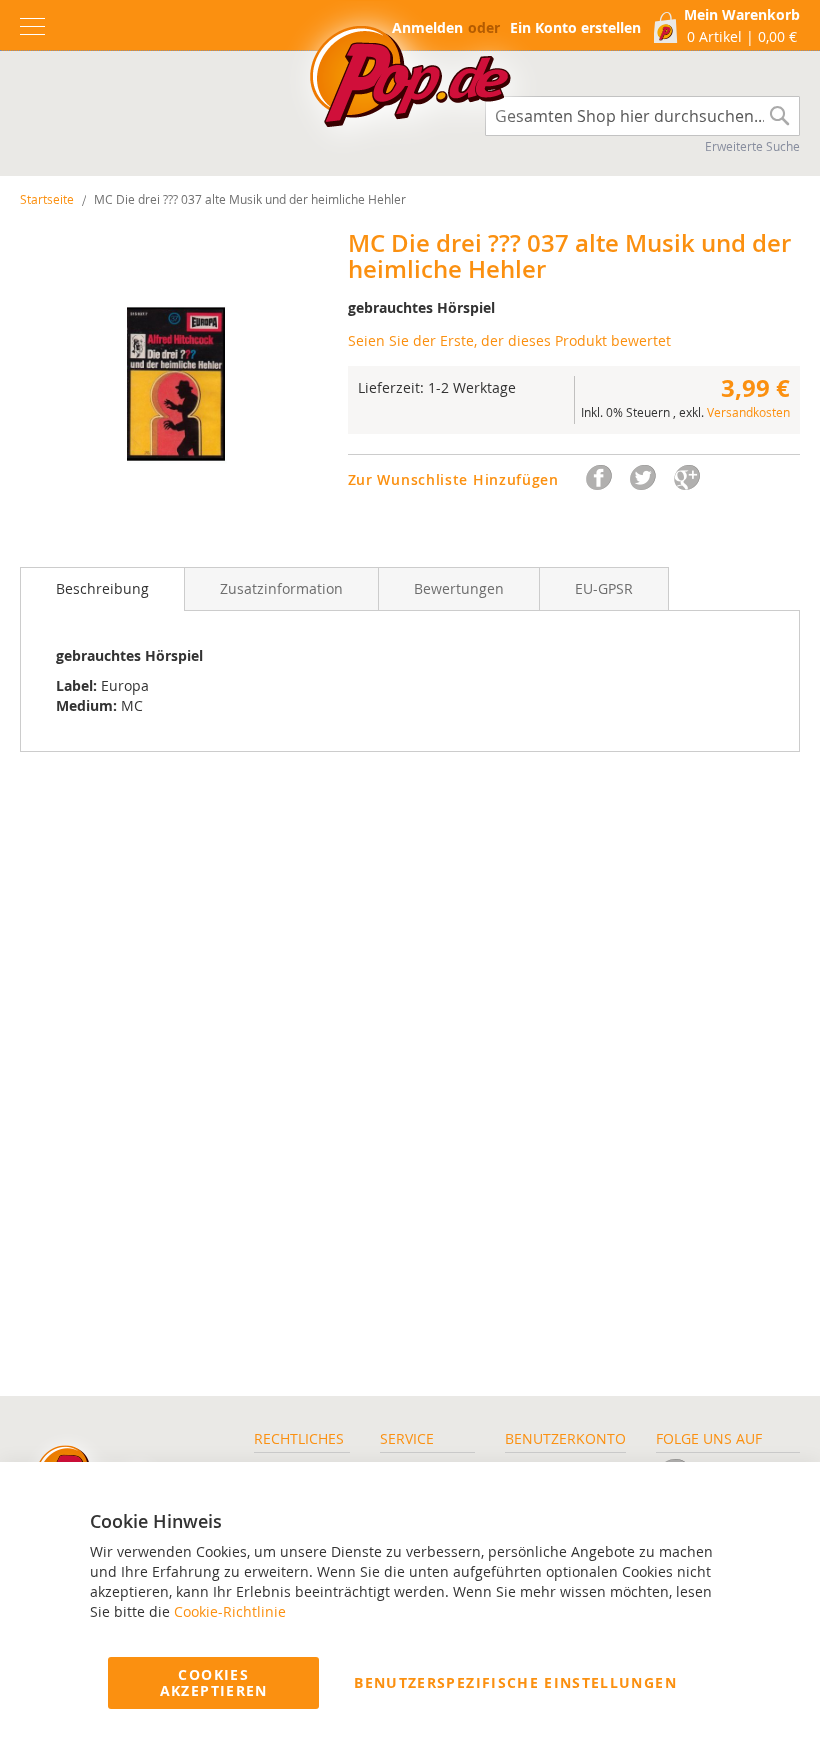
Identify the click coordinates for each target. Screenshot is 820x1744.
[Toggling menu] (32, 26)
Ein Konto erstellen (575, 27)
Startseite (47, 199)
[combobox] (642, 116)
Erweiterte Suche (752, 146)
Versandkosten (748, 412)
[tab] (102, 589)
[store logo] (410, 82)
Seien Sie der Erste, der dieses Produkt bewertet (509, 340)
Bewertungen (459, 588)
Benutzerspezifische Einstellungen (515, 1682)
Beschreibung (102, 588)
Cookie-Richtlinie (230, 1611)
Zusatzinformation (281, 588)
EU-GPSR (604, 588)
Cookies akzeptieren (214, 1682)
